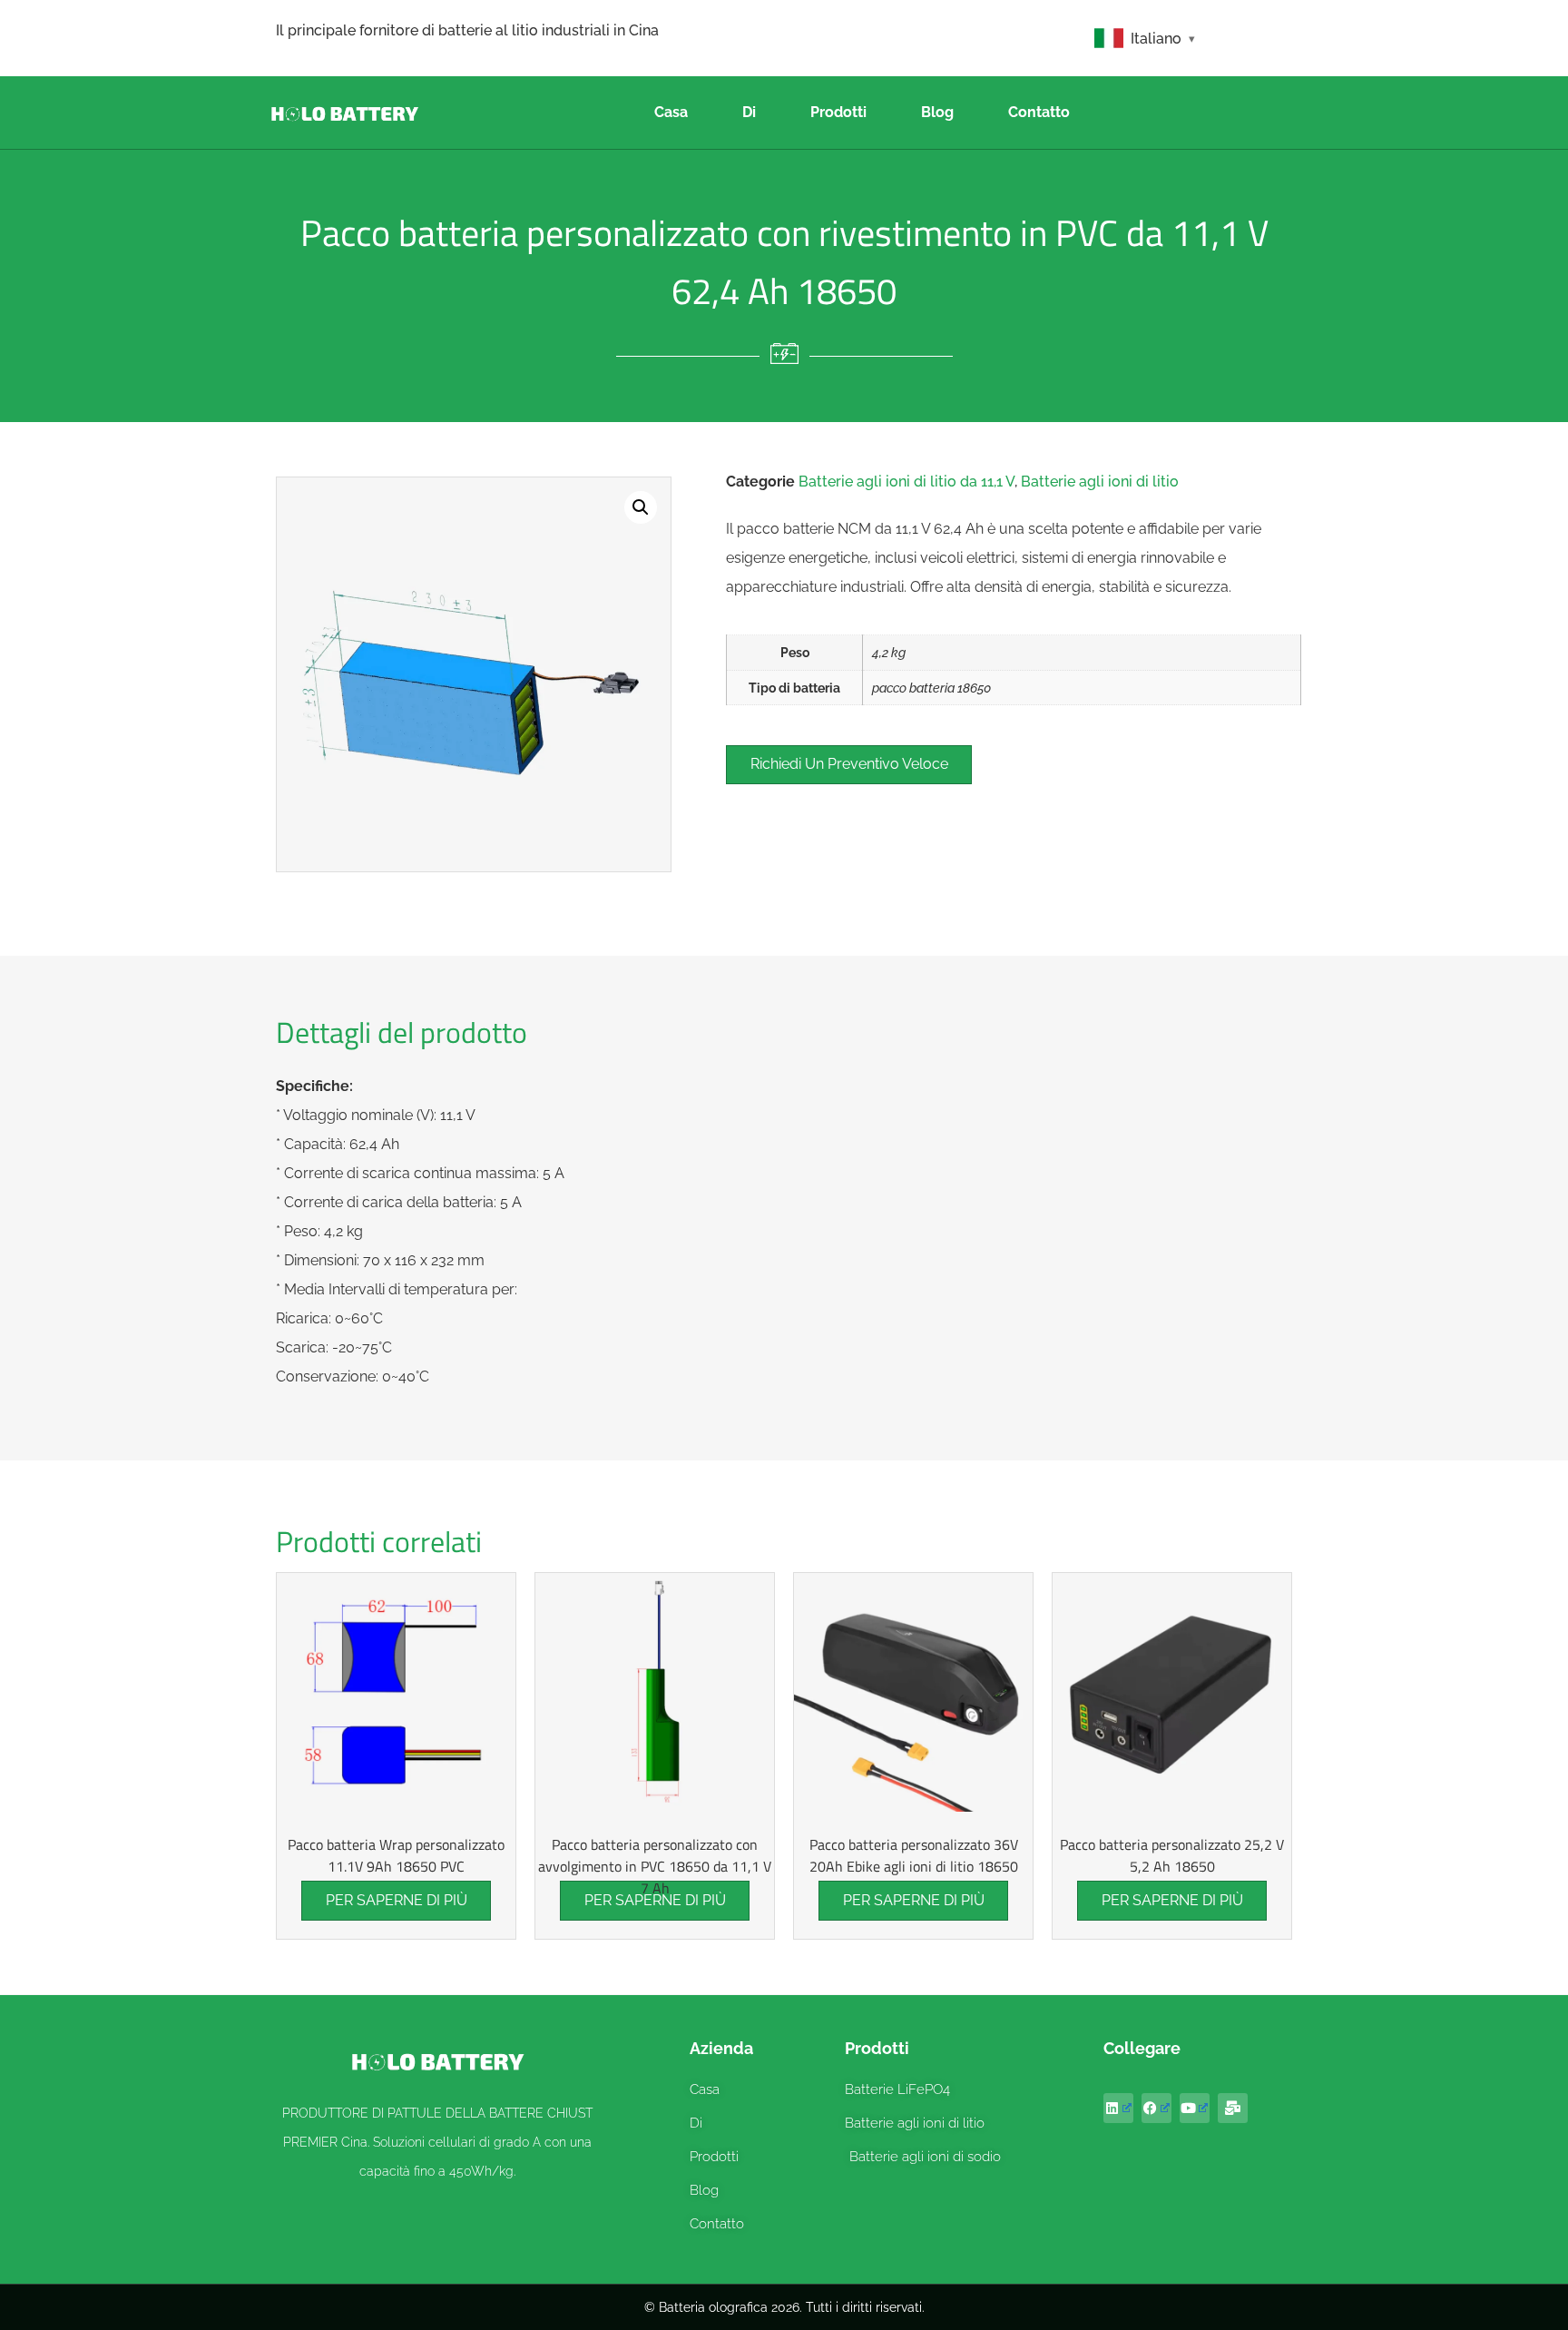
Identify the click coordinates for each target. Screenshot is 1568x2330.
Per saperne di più (397, 1900)
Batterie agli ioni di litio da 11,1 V (906, 482)
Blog (937, 112)
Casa (671, 112)
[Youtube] (1195, 2108)
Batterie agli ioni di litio (1100, 482)
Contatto (1039, 112)
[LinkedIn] (1118, 2108)
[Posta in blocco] (1233, 2108)
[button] (641, 507)
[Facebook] (1156, 2108)
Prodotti (838, 112)
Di (749, 112)
